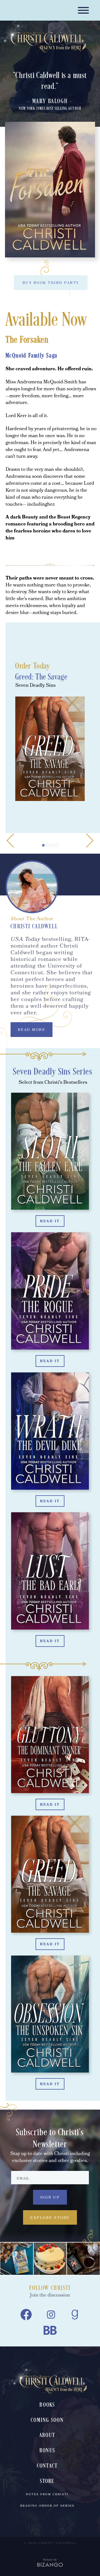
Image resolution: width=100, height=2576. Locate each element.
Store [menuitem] (47, 2481)
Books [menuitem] (47, 2405)
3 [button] (52, 845)
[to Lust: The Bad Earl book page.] (50, 1574)
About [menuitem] (47, 2435)
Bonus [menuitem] (47, 2451)
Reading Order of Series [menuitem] (47, 2506)
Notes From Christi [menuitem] (47, 2495)
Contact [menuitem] (47, 2466)
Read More (32, 1030)
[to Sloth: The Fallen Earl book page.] (50, 1154)
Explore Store (50, 2218)
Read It (50, 1222)
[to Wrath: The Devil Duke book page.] (50, 1434)
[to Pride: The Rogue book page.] (50, 1294)
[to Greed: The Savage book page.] (50, 1877)
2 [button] (48, 845)
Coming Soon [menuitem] (47, 2420)
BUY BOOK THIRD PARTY (51, 283)
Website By (50, 2560)
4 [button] (57, 845)
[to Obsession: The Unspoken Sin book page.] (50, 2017)
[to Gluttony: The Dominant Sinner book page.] (50, 1737)
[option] (50, 590)
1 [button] (43, 845)
